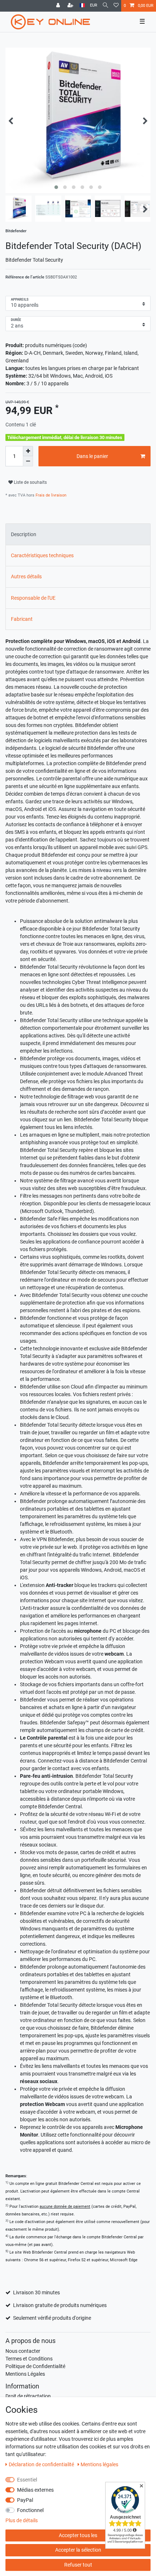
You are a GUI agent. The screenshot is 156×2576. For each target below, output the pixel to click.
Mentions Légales (25, 2374)
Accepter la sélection (78, 2550)
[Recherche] (105, 6)
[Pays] (82, 6)
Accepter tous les (78, 2535)
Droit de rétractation (28, 2396)
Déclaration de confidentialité (42, 2464)
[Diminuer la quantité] (28, 461)
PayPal (25, 2500)
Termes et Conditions (29, 2359)
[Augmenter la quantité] (28, 451)
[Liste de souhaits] (116, 6)
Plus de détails (22, 2520)
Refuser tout (78, 2565)
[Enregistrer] (71, 6)
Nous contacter (23, 2351)
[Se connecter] (59, 6)
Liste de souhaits (30, 482)
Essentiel (27, 2480)
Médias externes (35, 2490)
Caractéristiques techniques (42, 555)
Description (24, 534)
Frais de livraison (50, 495)
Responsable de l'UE (33, 598)
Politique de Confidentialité (35, 2366)
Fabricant (22, 619)
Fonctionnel (30, 2510)
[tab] (78, 534)
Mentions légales (99, 2464)
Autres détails (26, 576)
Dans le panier (92, 456)
